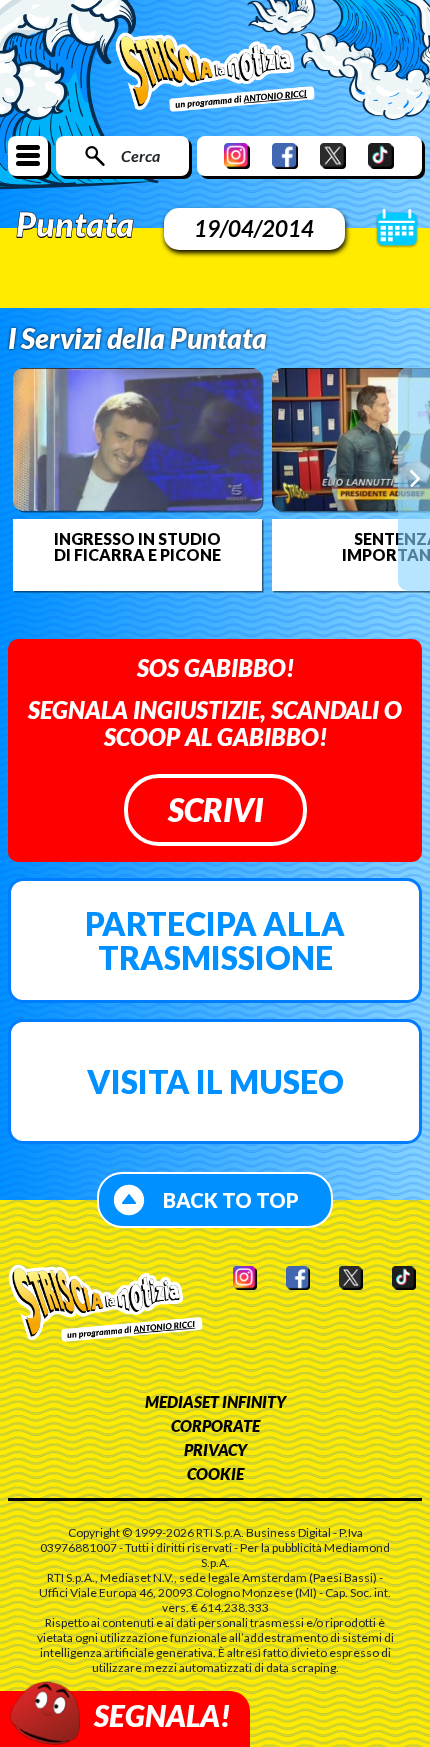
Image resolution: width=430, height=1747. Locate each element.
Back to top (231, 1200)
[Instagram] (237, 155)
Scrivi (215, 809)
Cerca (140, 155)
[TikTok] (381, 155)
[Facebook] (285, 155)
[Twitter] (333, 155)
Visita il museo (215, 1081)
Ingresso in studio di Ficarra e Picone (137, 547)
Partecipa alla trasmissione (215, 940)
